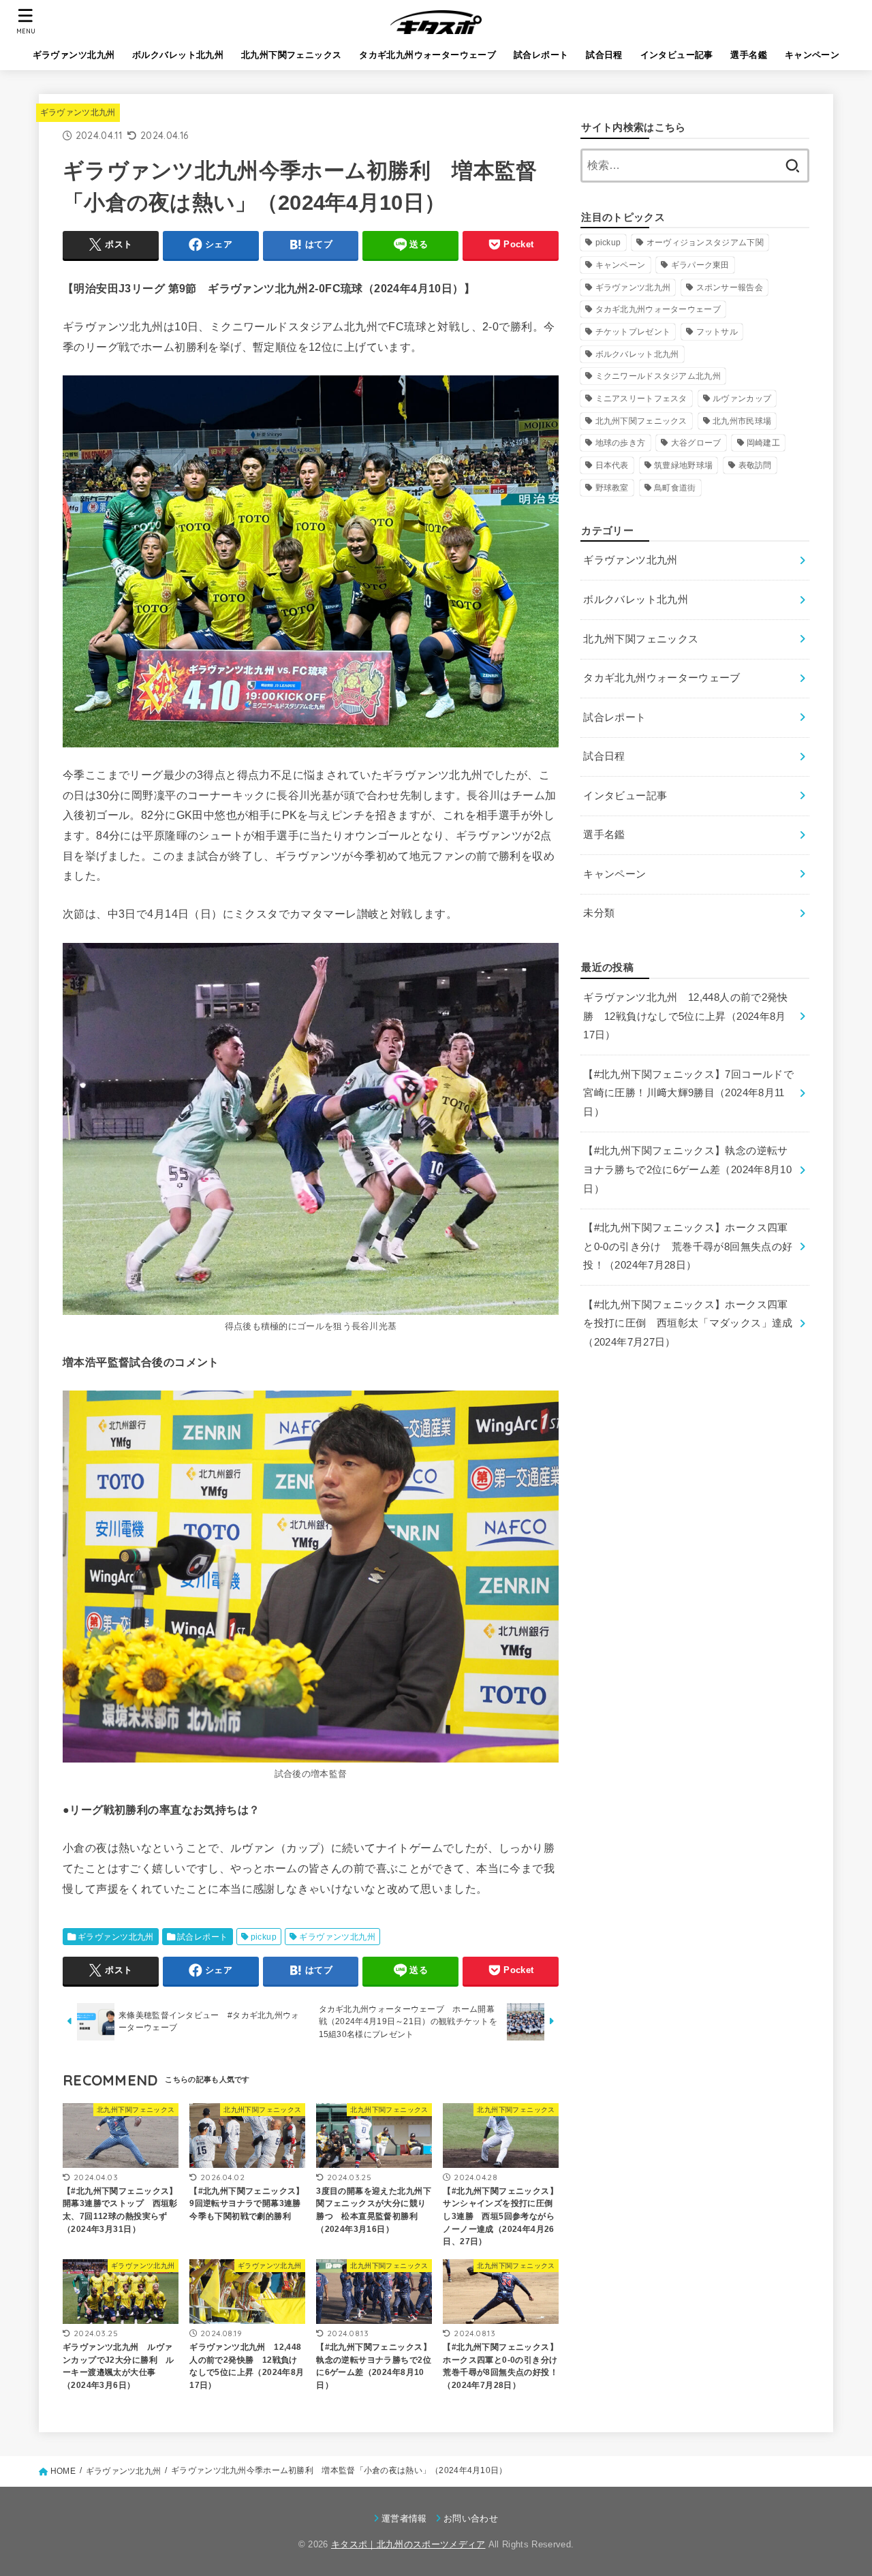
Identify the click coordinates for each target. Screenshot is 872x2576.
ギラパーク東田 (700, 265)
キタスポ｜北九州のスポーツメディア (408, 2544)
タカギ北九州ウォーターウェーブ (427, 55)
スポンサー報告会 (730, 288)
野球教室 (612, 488)
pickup (264, 1937)
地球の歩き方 (621, 443)
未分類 (599, 913)
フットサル (717, 332)
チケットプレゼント (633, 332)
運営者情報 (404, 2518)
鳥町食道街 (675, 488)
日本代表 (612, 465)
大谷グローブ (696, 443)
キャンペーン (812, 55)
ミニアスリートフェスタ (641, 399)
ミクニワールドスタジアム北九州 (658, 376)
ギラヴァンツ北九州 (74, 55)
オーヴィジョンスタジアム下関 (705, 243)
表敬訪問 (755, 465)
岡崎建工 (763, 443)
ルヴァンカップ (742, 399)
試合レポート (541, 55)
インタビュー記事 (677, 55)
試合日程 (604, 55)
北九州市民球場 (742, 421)
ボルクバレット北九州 (178, 55)
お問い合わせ (471, 2518)
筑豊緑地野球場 (683, 465)
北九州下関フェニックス (292, 55)
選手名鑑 (749, 55)
